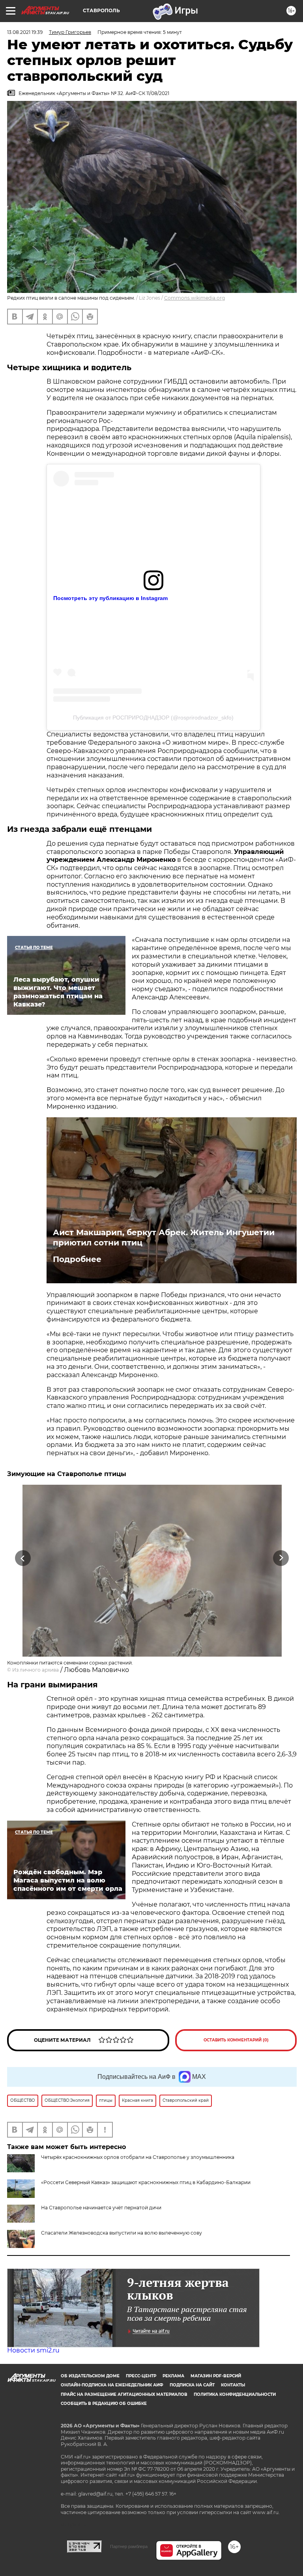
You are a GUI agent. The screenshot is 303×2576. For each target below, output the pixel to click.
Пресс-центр (141, 2376)
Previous (23, 1558)
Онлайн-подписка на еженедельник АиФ (112, 2385)
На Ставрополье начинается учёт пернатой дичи (101, 2208)
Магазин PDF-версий (216, 2376)
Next (281, 1558)
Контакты (233, 2385)
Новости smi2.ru (33, 2350)
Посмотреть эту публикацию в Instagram (110, 598)
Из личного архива (36, 1670)
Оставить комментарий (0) (236, 2040)
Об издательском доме (90, 2376)
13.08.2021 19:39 (25, 32)
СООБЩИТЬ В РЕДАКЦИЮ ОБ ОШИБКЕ (104, 2404)
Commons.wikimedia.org (195, 298)
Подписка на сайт (192, 2385)
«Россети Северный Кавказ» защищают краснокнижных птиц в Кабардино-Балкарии (146, 2182)
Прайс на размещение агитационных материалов (124, 2394)
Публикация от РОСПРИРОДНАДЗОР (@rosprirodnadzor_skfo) (153, 718)
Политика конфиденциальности (235, 2394)
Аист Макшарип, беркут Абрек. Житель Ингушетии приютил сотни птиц (164, 1238)
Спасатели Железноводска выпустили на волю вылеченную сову (122, 2233)
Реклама (173, 2376)
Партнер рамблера (129, 2546)
